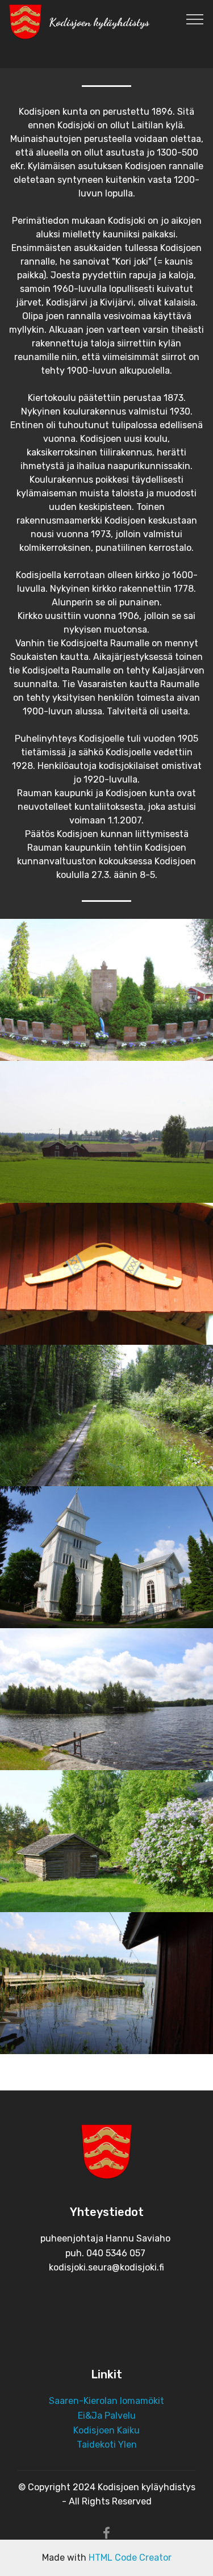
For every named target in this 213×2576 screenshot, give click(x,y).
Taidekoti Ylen (107, 2445)
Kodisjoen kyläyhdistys (99, 22)
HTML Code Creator (130, 2558)
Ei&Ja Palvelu (107, 2416)
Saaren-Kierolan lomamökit (106, 2401)
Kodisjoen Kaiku (106, 2430)
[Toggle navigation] (195, 19)
